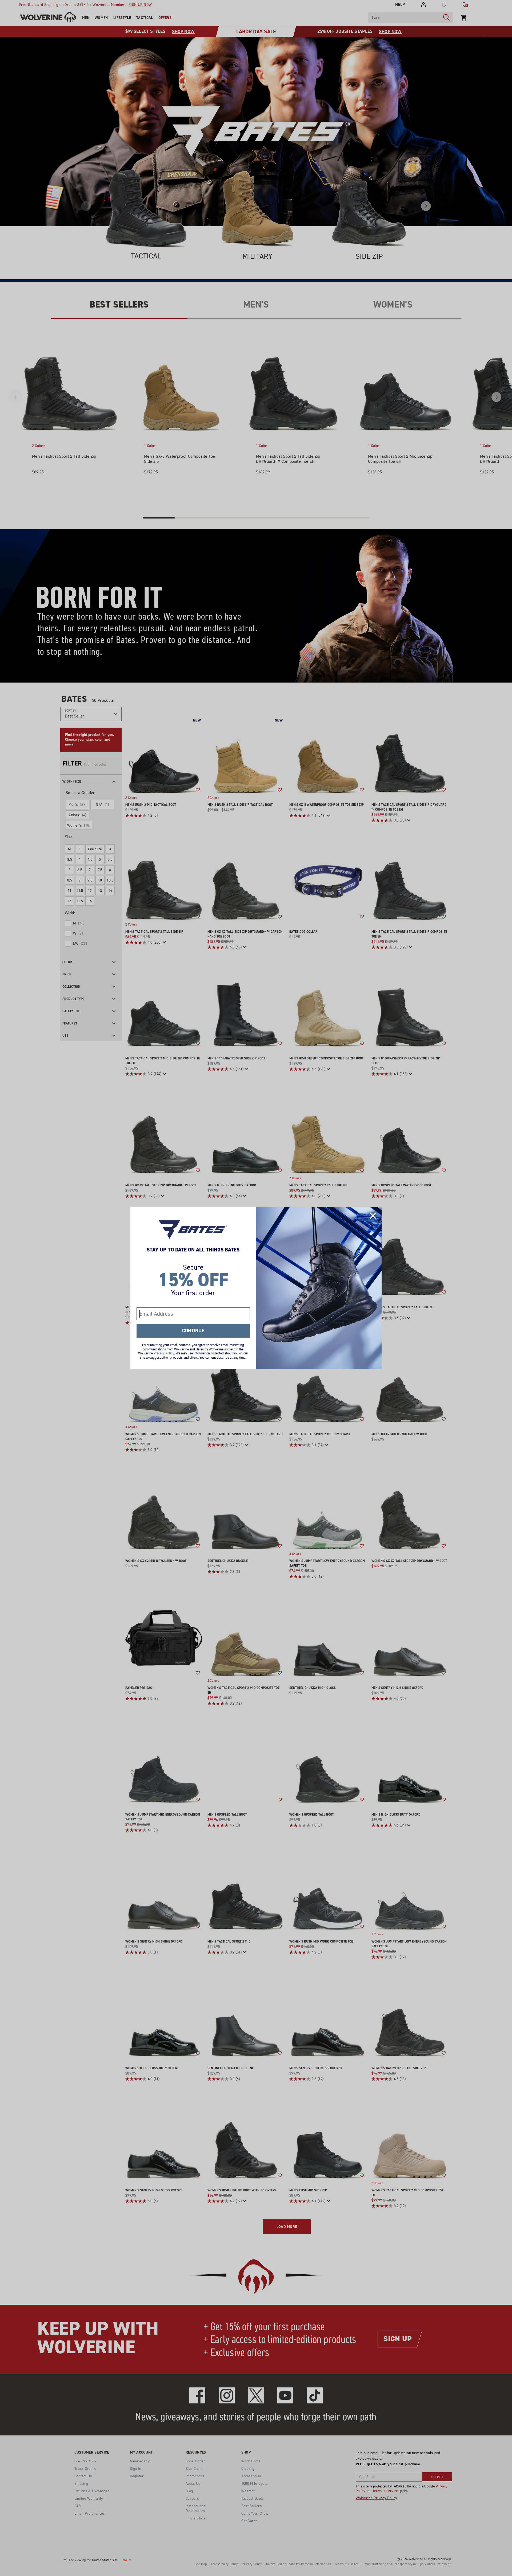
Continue (193, 1331)
